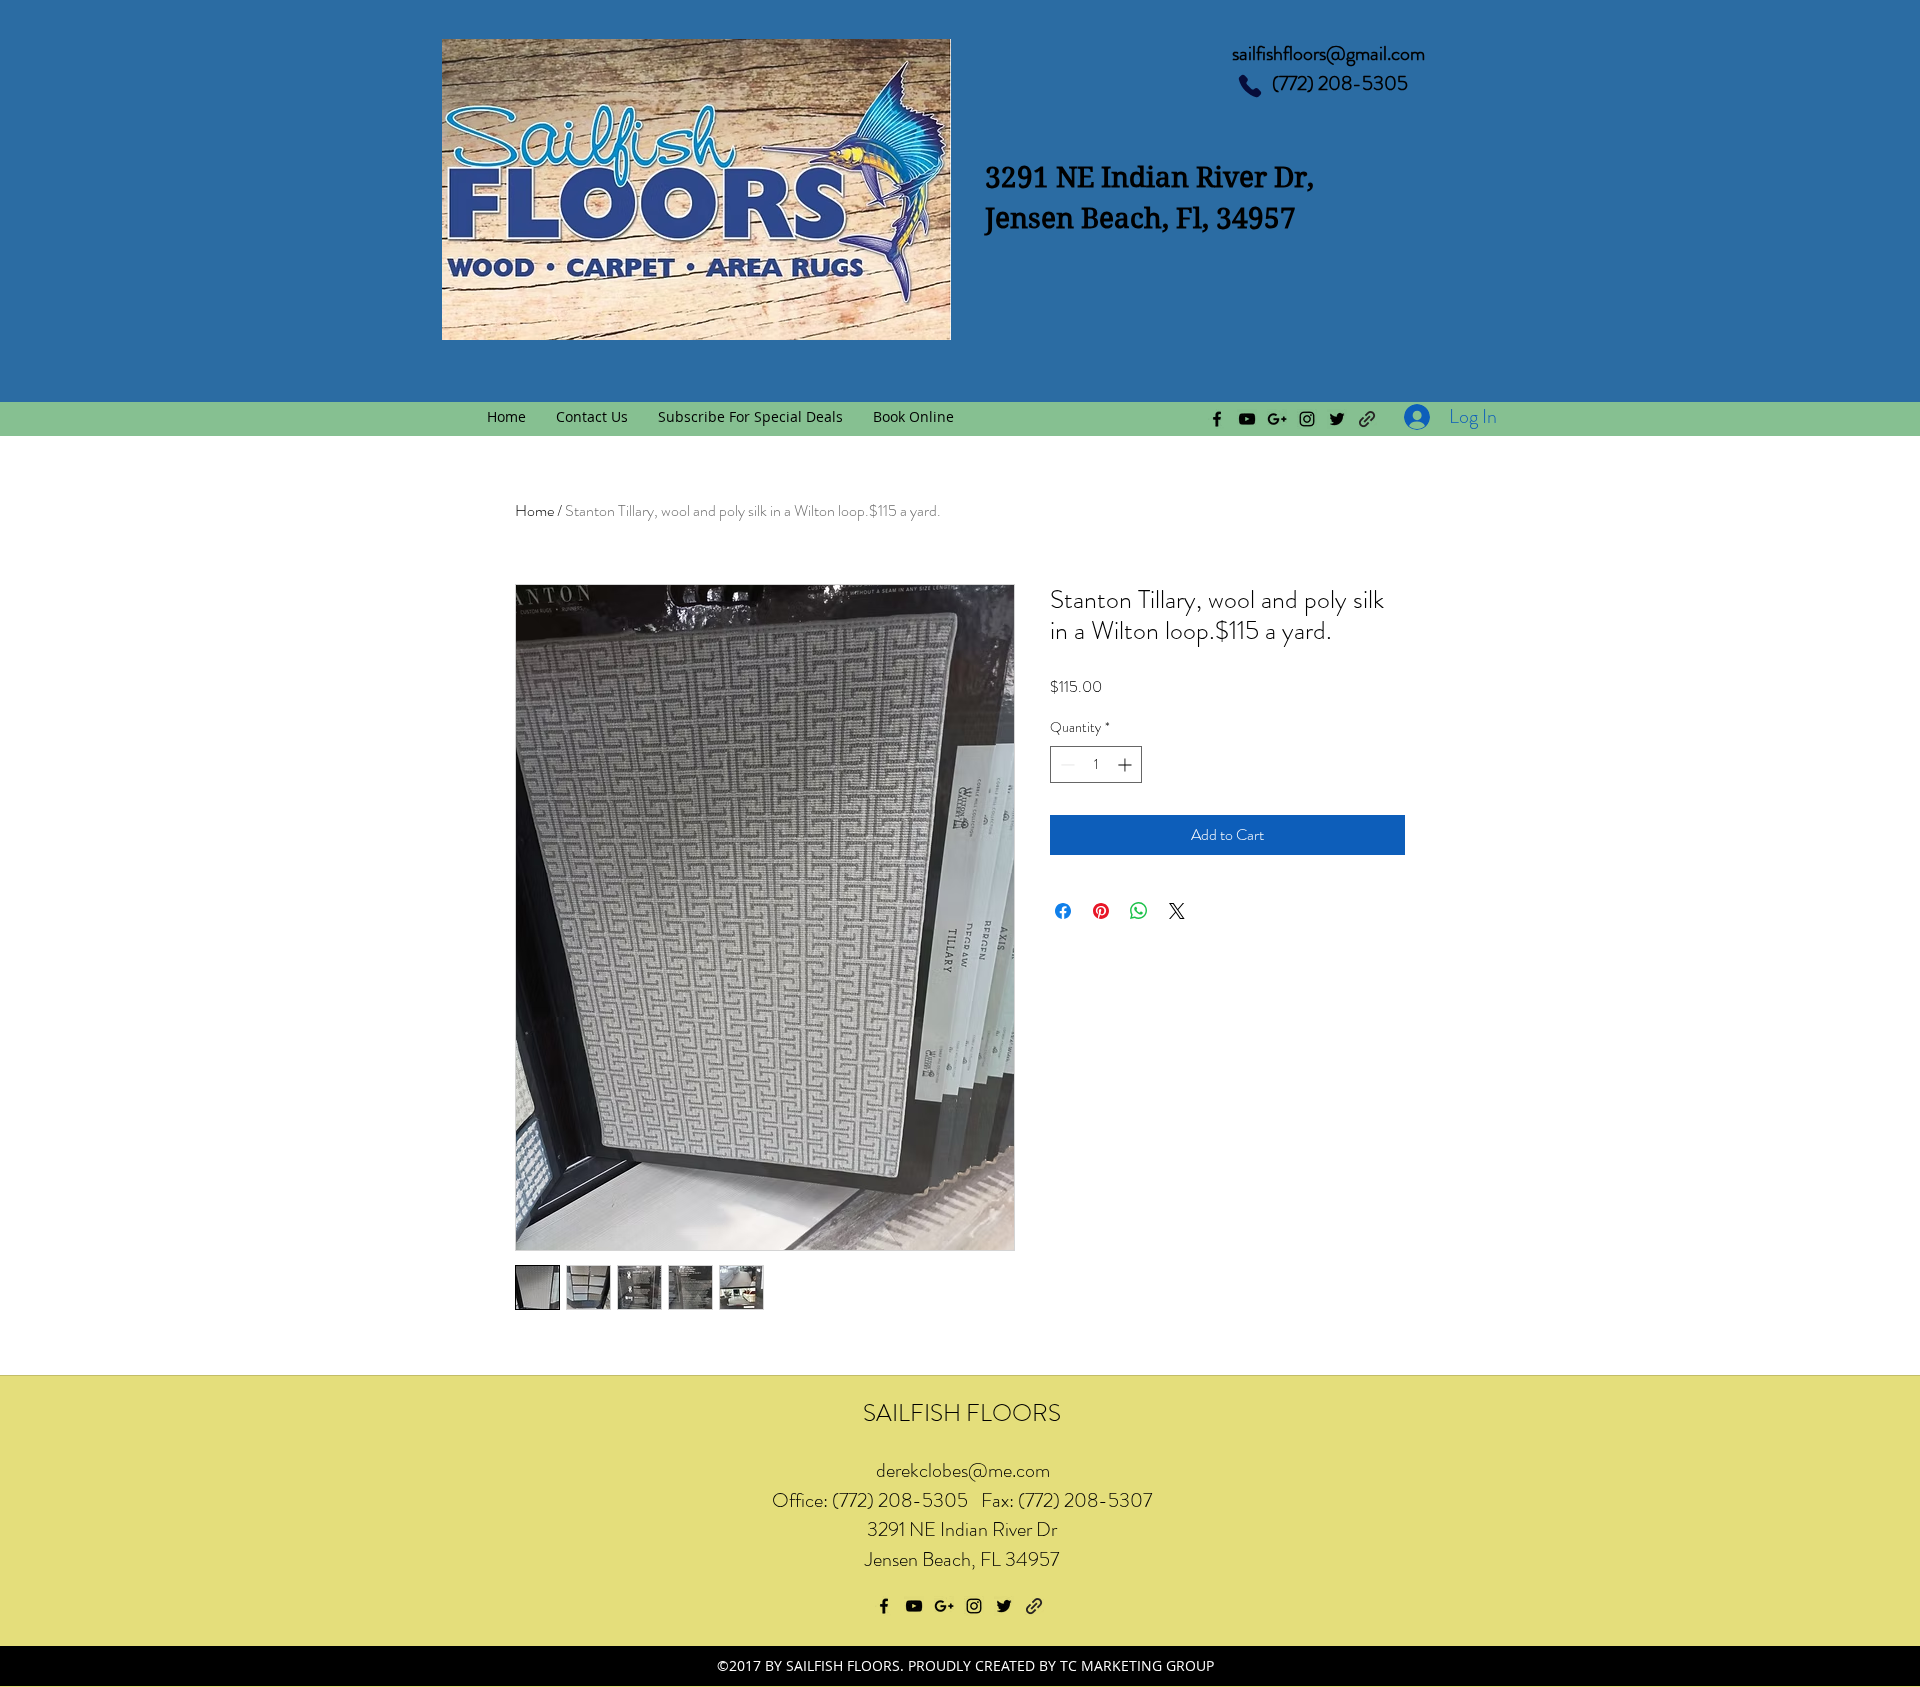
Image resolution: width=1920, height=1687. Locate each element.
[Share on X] (1177, 911)
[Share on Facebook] (1063, 911)
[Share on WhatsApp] (1139, 911)
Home (534, 510)
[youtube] (1247, 419)
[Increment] (1126, 764)
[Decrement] (1065, 764)
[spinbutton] (1096, 764)
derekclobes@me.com (963, 1470)
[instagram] (1307, 419)
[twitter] (1337, 419)
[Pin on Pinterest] (1101, 911)
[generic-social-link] (1367, 419)
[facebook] (1217, 419)
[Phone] (1250, 86)
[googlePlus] (1277, 419)
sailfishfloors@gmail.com (1328, 53)
